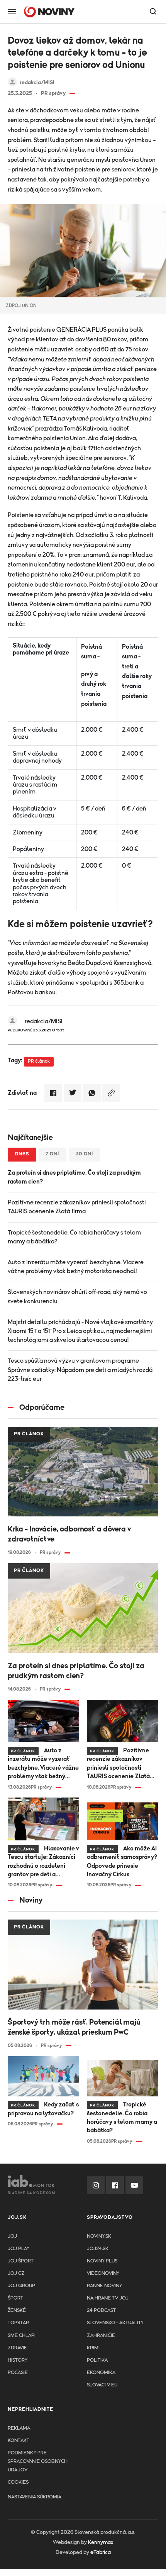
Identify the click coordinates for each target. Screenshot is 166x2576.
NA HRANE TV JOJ (108, 2298)
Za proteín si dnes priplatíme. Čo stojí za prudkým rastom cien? (74, 1177)
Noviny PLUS (102, 2261)
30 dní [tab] (85, 1154)
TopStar (18, 2323)
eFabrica (101, 2552)
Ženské (17, 2311)
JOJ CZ (16, 2273)
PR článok (39, 1061)
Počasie (18, 2373)
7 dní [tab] (53, 1154)
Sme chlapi (22, 2336)
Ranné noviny (104, 2286)
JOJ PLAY (19, 2249)
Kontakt (19, 2441)
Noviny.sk (99, 2236)
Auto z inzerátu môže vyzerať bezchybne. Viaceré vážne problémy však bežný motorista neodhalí (76, 1267)
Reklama (19, 2428)
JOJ (12, 2236)
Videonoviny (103, 2273)
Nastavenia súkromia (35, 2497)
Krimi (93, 2348)
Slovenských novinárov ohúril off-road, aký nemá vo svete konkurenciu (77, 1296)
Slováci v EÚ (102, 2385)
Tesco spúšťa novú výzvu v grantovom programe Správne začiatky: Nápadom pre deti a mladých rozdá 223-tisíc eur (80, 1370)
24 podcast (101, 2311)
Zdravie (17, 2348)
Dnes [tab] (22, 1154)
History (18, 2360)
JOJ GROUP (21, 2286)
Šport (15, 2298)
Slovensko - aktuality (115, 2323)
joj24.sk (98, 2249)
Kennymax (101, 2542)
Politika (97, 2360)
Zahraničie (101, 2336)
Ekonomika (101, 2373)
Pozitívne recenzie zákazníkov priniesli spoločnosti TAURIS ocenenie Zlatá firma (77, 1207)
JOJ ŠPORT (21, 2261)
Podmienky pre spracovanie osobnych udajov (38, 2462)
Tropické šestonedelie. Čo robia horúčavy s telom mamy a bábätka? (74, 1237)
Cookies (18, 2482)
